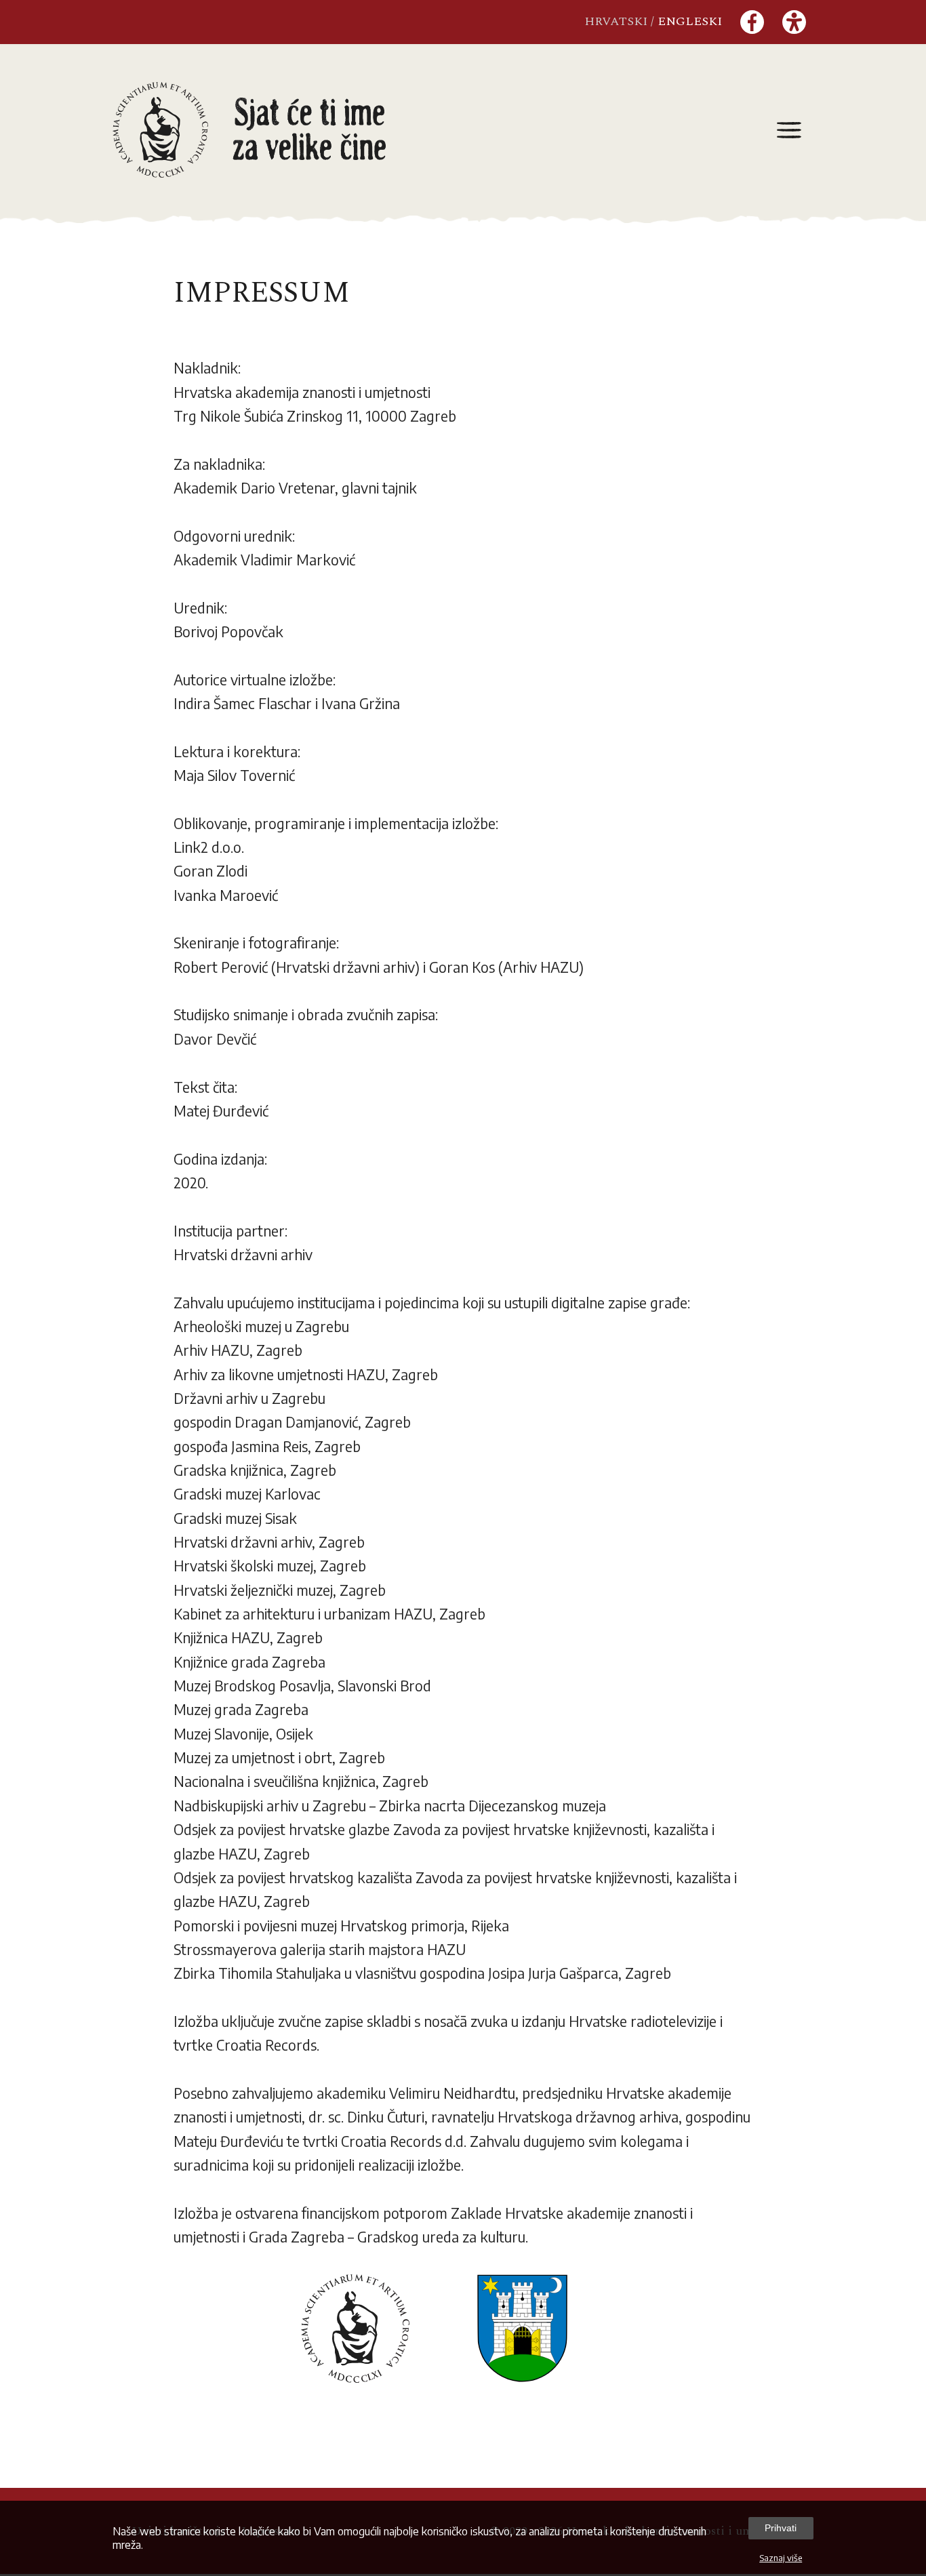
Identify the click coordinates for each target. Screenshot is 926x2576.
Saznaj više (781, 2558)
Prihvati (781, 2528)
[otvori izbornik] (789, 129)
